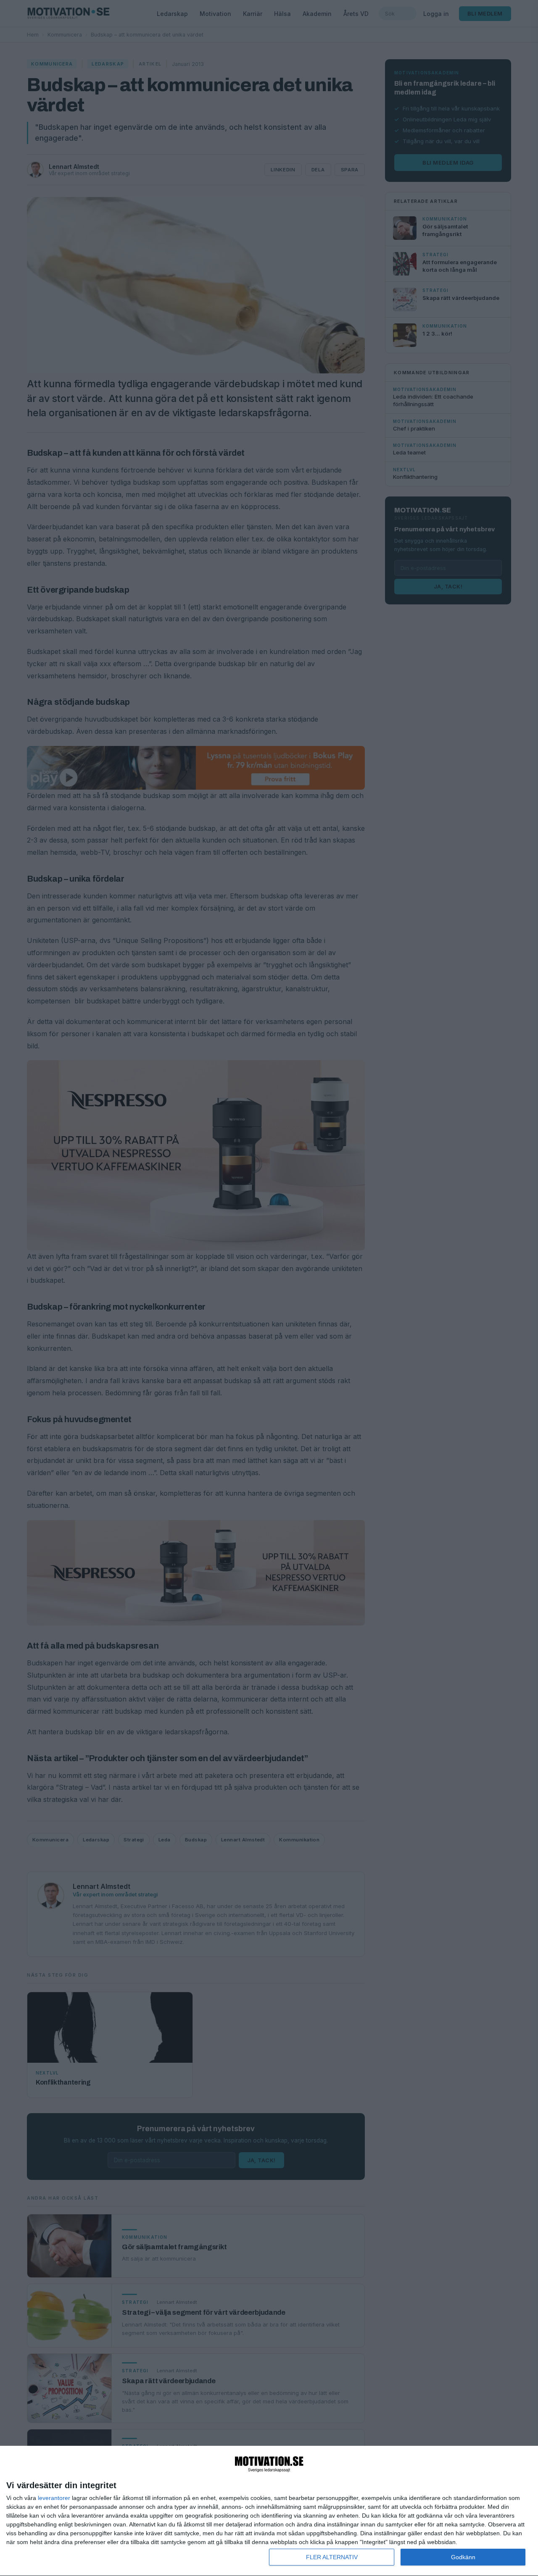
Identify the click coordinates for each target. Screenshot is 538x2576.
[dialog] (269, 2511)
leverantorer (54, 2498)
